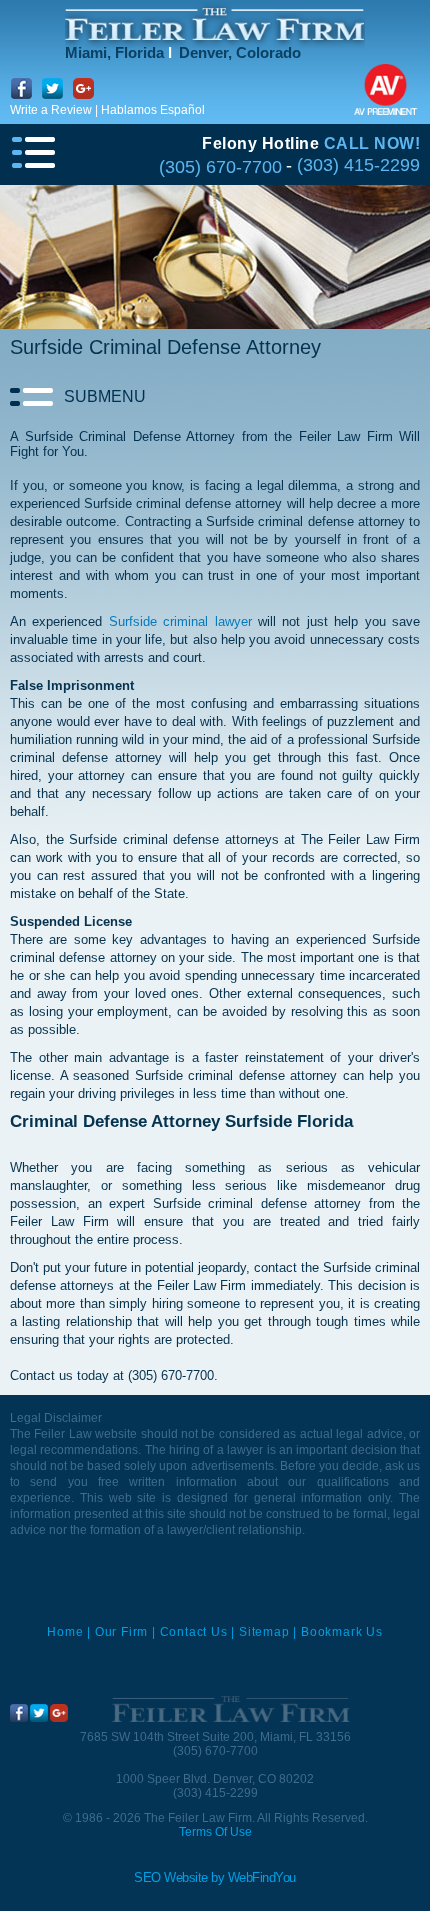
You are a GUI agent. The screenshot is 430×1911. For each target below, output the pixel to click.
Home (65, 1632)
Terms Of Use (215, 1832)
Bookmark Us (342, 1632)
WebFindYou (262, 1877)
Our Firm (121, 1632)
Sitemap (264, 1632)
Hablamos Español (153, 110)
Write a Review (51, 110)
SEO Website (171, 1877)
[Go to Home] (230, 1709)
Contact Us (194, 1632)
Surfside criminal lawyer (180, 621)
